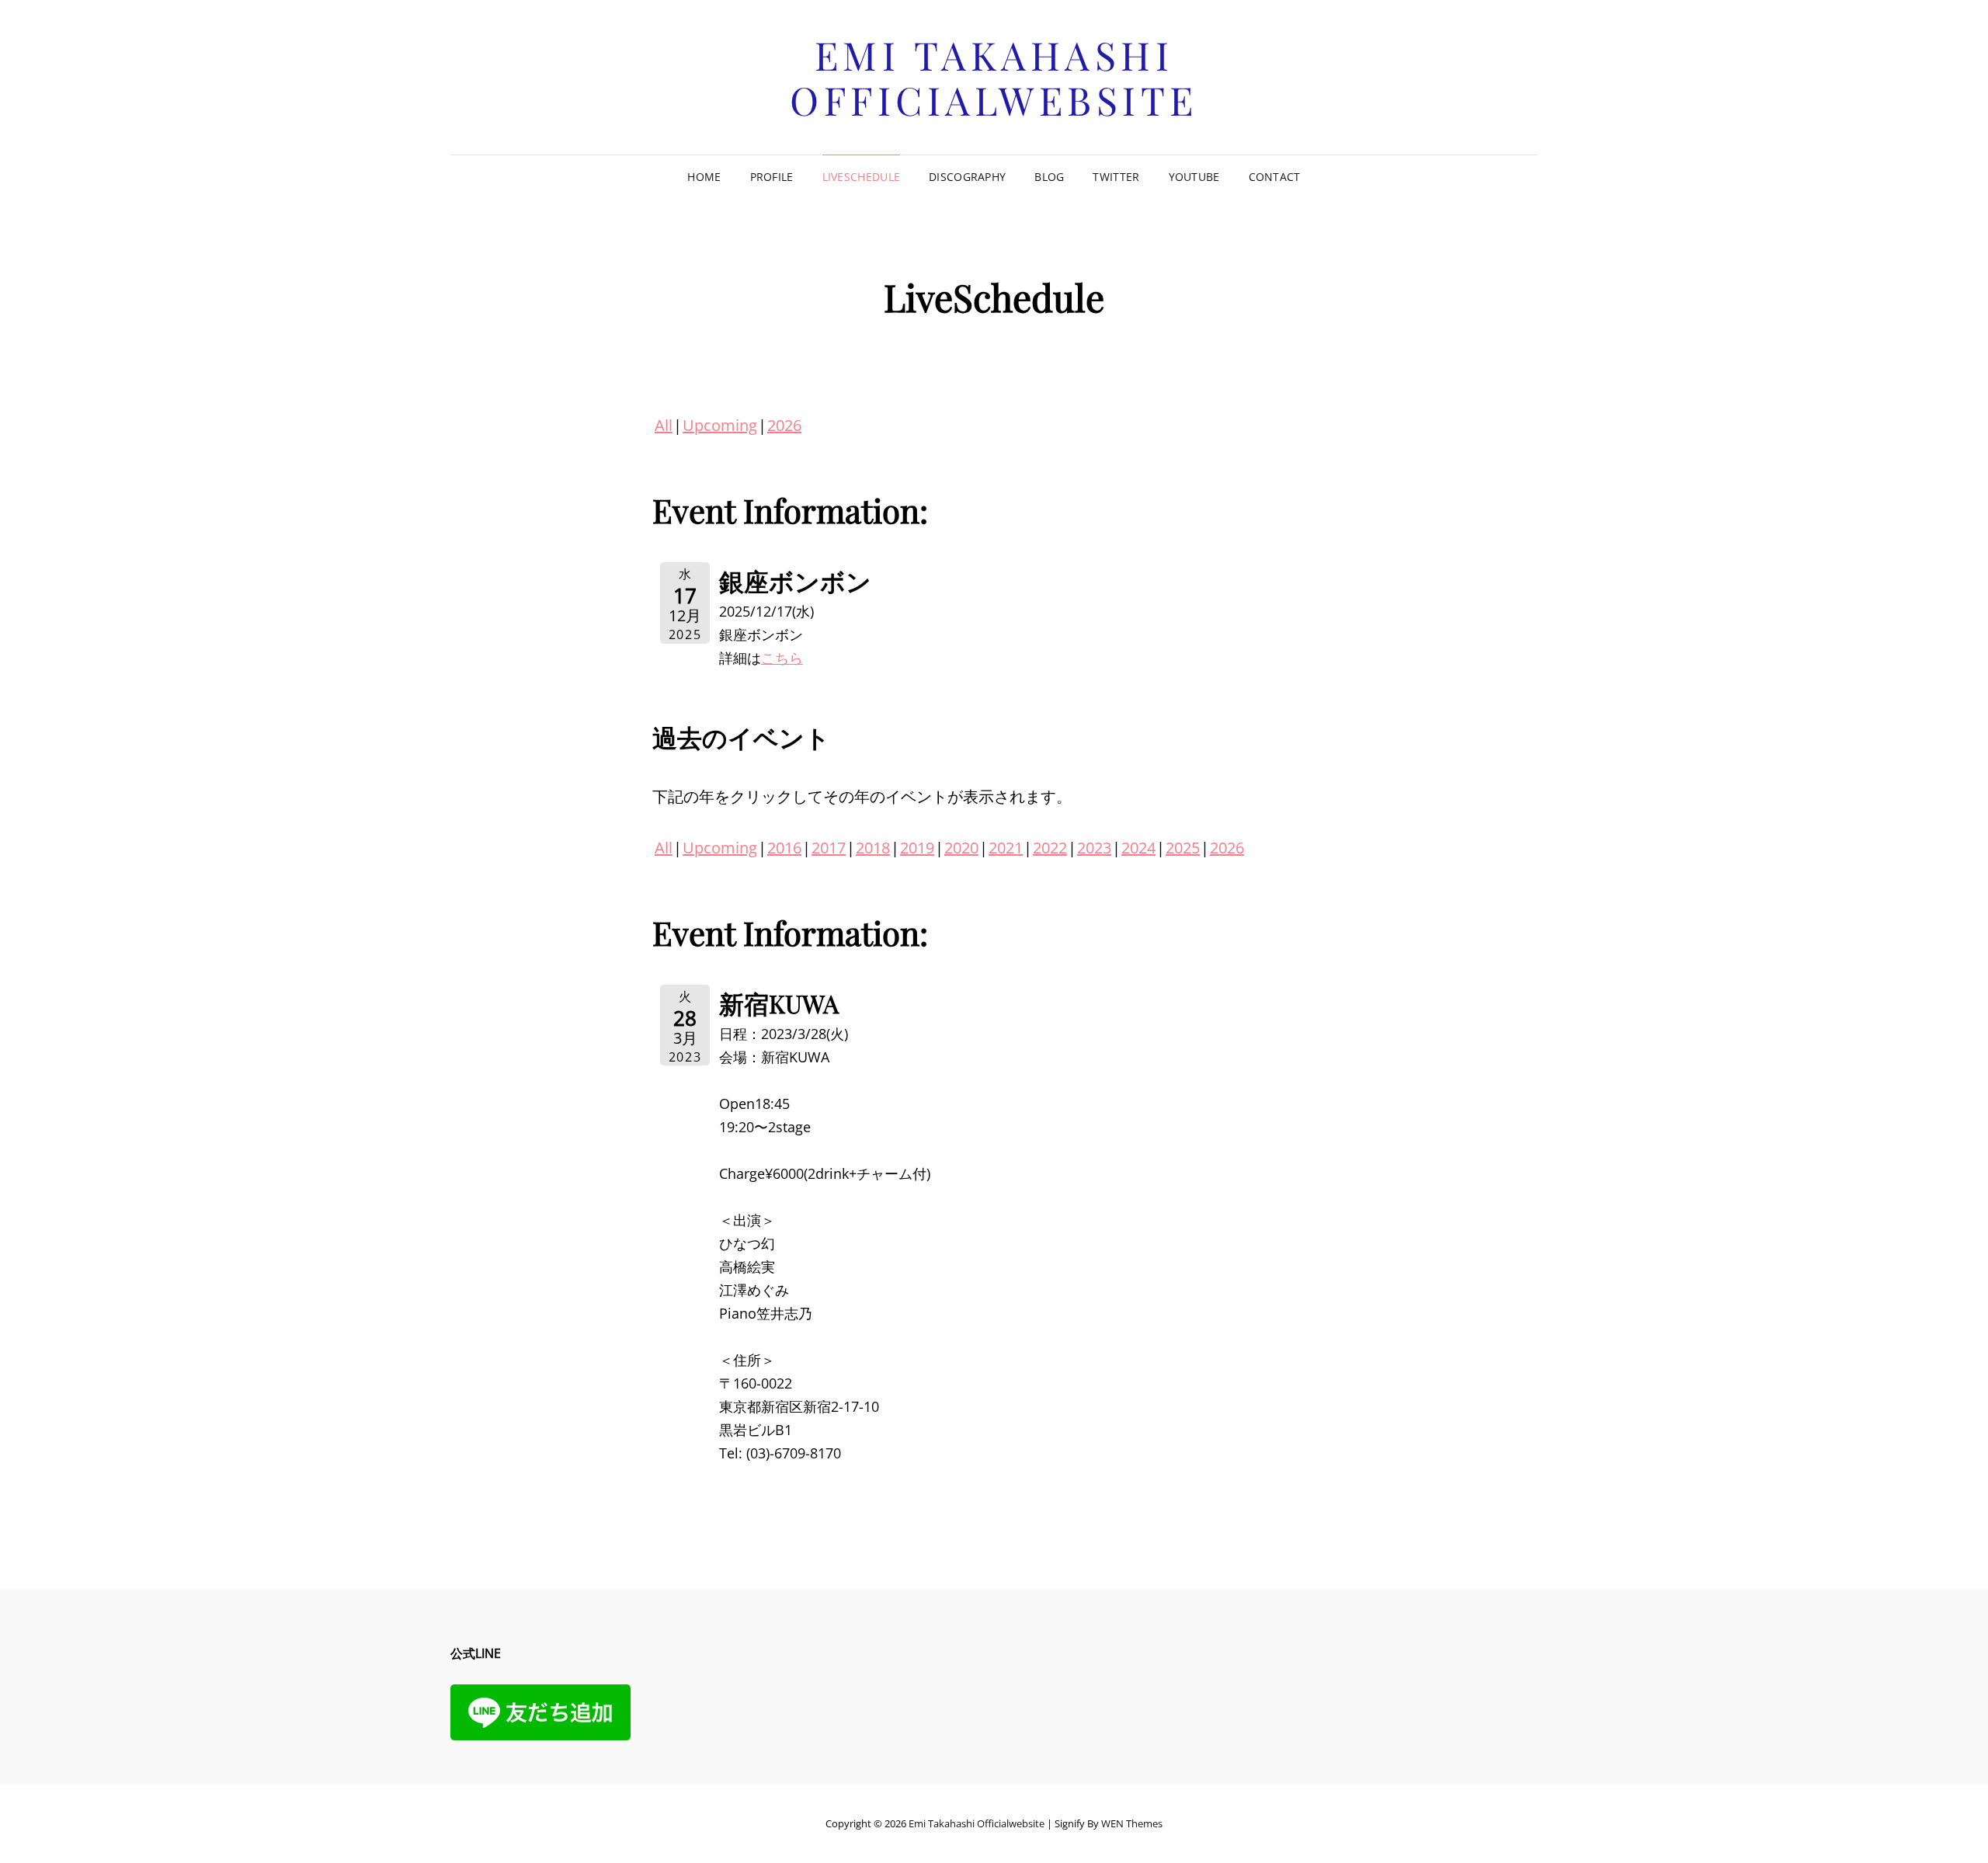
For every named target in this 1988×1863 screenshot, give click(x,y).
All (664, 425)
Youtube (1194, 177)
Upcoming (720, 425)
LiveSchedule (861, 177)
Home (704, 177)
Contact (1275, 177)
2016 (784, 848)
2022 (1050, 848)
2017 (829, 848)
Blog (1049, 177)
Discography (967, 177)
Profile (772, 177)
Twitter (1116, 177)
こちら (782, 658)
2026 (784, 425)
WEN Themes (1132, 1823)
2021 (1006, 848)
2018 (873, 848)
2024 (1138, 848)
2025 (1183, 848)
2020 (961, 848)
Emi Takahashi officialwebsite (994, 77)
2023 (1094, 848)
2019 (917, 848)
